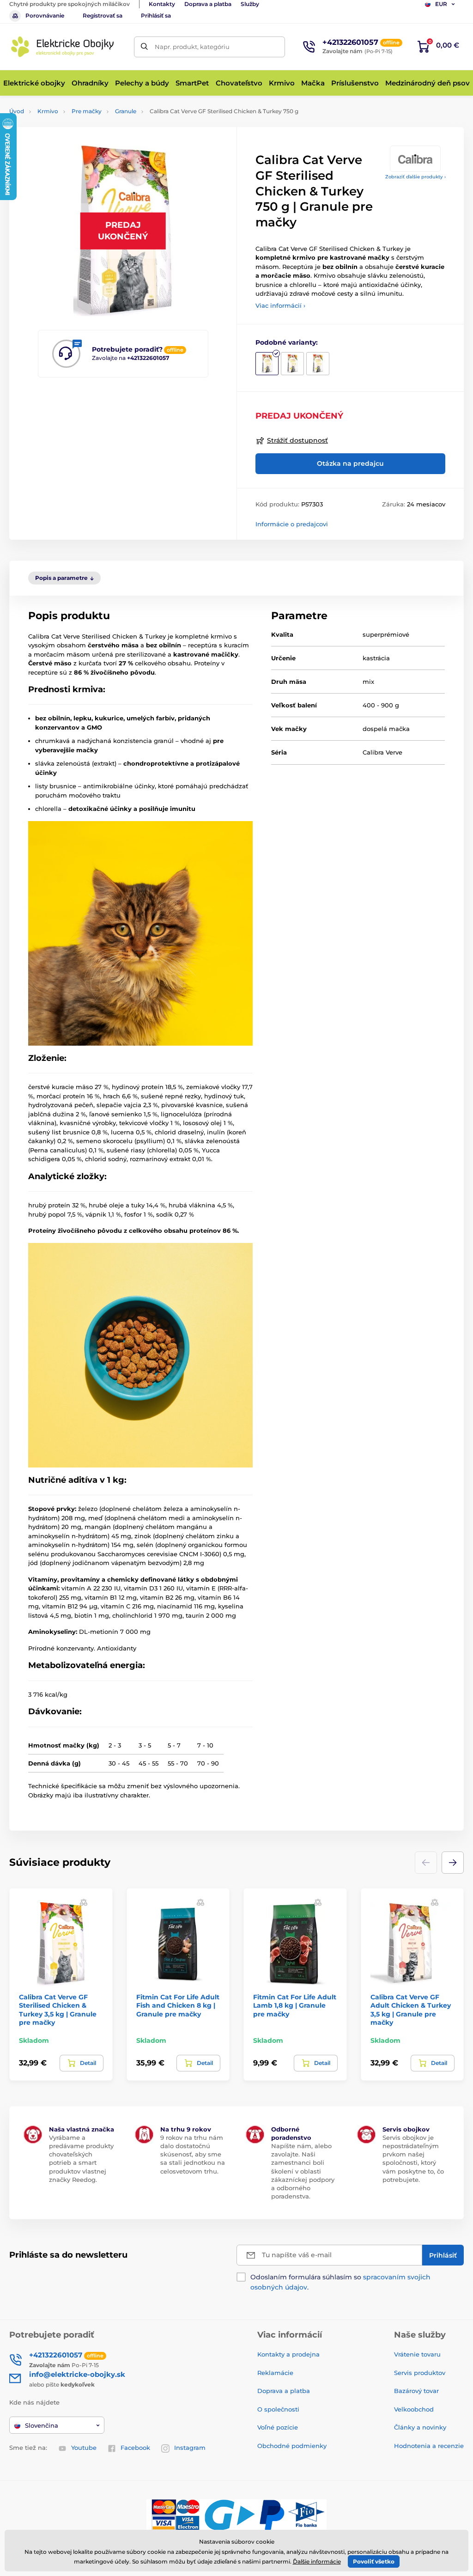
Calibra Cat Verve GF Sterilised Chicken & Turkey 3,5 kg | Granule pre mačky (58, 2010)
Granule (126, 111)
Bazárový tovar (416, 2391)
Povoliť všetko (374, 2561)
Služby (250, 4)
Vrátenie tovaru (417, 2354)
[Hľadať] (144, 47)
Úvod (17, 111)
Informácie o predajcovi (292, 524)
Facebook (135, 2448)
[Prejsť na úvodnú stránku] (62, 47)
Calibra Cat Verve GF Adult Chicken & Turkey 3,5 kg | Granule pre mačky (411, 2010)
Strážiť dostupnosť (297, 440)
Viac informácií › (280, 305)
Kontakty (162, 4)
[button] (453, 1863)
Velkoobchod (414, 2409)
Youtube (84, 2448)
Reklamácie (275, 2373)
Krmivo (48, 111)
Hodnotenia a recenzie (429, 2446)
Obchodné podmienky (292, 2446)
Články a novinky (420, 2427)
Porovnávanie (45, 15)
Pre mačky (87, 111)
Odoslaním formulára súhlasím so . (340, 2282)
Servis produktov (420, 2373)
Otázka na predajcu (350, 463)
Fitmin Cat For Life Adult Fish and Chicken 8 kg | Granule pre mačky (178, 2005)
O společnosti (278, 2409)
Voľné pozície (278, 2427)
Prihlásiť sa (156, 15)
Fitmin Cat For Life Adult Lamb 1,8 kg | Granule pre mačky (295, 2005)
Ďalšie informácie (317, 2561)
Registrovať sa (103, 15)
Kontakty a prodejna (288, 2354)
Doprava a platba (208, 4)
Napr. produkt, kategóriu (192, 47)
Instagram (190, 2448)
